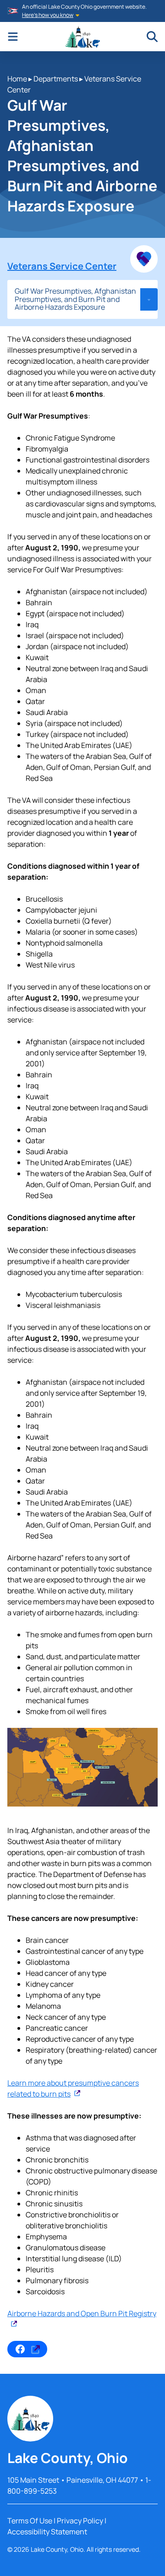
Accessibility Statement (47, 2532)
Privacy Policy (80, 2521)
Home (17, 79)
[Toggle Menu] (13, 37)
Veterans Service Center (62, 266)
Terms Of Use (30, 2521)
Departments (56, 79)
